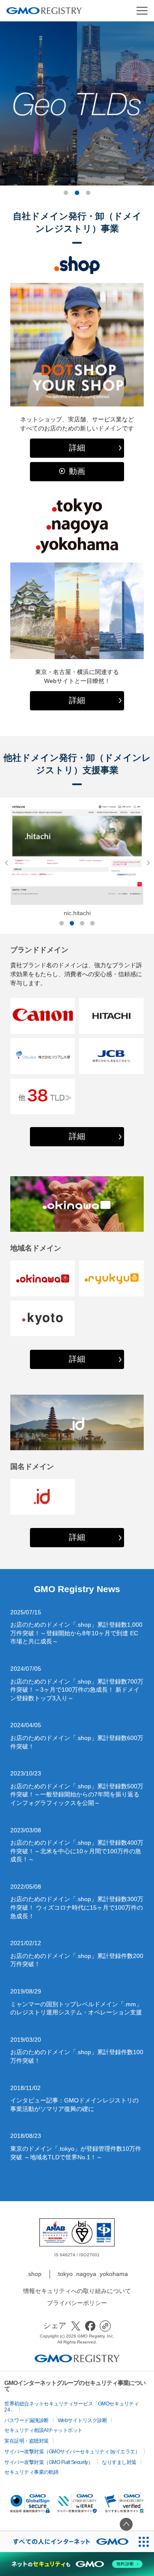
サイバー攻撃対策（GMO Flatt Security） (49, 2462)
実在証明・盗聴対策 (27, 2441)
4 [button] (92, 924)
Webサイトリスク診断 (83, 2420)
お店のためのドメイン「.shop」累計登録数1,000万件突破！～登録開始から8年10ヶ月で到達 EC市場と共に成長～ (76, 1633)
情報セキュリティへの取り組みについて (77, 2291)
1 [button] (66, 193)
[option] (77, 1204)
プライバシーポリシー (77, 2303)
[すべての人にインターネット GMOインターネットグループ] (67, 2542)
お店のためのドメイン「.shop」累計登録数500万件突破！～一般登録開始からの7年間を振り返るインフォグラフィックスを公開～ (77, 1794)
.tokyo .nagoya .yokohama (92, 2274)
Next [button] (146, 863)
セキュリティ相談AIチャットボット (43, 2430)
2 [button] (77, 193)
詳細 (77, 448)
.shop (34, 2274)
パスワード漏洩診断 (27, 2420)
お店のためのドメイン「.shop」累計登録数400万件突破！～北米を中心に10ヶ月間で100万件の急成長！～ (77, 1851)
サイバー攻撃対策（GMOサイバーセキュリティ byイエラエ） (72, 2452)
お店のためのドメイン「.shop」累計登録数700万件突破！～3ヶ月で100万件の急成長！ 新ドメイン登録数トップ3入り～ (77, 1690)
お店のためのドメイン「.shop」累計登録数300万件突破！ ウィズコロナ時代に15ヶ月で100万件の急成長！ (77, 1907)
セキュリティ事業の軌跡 (31, 2472)
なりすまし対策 (119, 2462)
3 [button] (88, 193)
